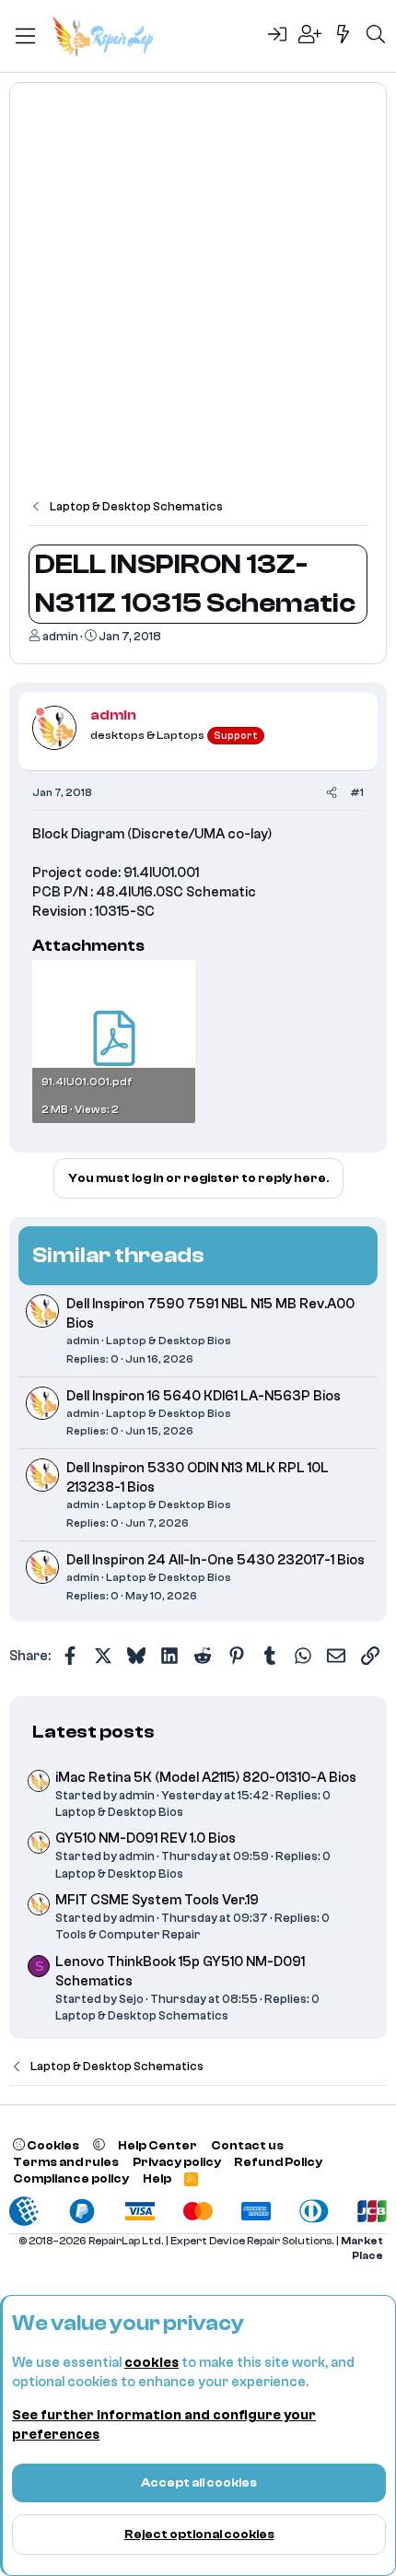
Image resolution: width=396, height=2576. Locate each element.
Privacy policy (177, 2162)
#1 (357, 792)
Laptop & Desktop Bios (169, 1341)
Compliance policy (71, 2178)
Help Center (157, 2145)
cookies (151, 2363)
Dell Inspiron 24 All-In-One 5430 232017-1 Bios (215, 1560)
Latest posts (93, 1732)
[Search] (376, 36)
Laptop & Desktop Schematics (142, 2015)
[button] (99, 2145)
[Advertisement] (198, 299)
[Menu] (25, 36)
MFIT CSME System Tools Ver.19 (157, 1900)
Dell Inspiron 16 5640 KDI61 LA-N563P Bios (204, 1396)
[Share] (332, 793)
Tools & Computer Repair (128, 1934)
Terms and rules (66, 2162)
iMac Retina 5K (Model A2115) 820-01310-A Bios (206, 1778)
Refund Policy (278, 2162)
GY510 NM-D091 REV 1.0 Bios (146, 1838)
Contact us (247, 2145)
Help (157, 2178)
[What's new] (344, 36)
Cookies (52, 2145)
